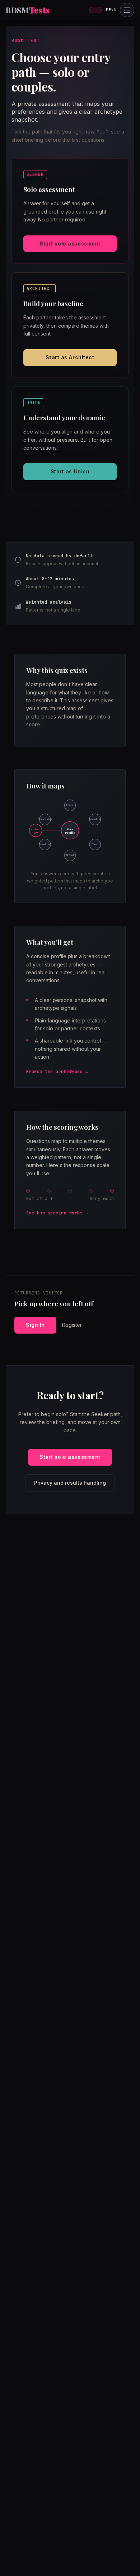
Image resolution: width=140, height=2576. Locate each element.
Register (72, 1325)
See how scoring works (54, 1213)
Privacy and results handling (70, 1483)
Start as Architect (70, 357)
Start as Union (70, 471)
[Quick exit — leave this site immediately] (95, 10)
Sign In (35, 1325)
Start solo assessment (70, 243)
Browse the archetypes (54, 1072)
